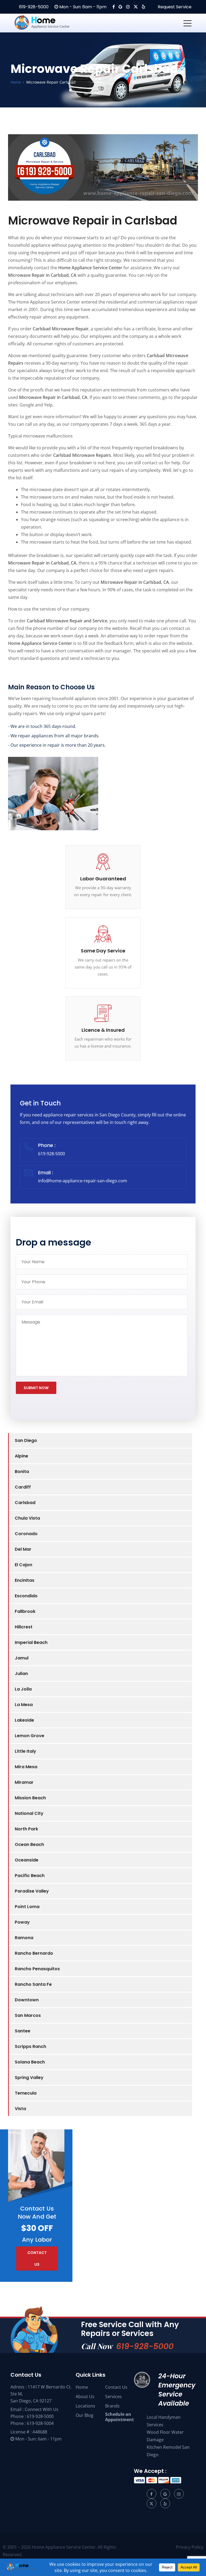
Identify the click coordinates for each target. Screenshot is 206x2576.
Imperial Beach (31, 1642)
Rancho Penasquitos (37, 1969)
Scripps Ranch (30, 2046)
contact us (37, 2259)
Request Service (174, 7)
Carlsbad (25, 1503)
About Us (85, 2396)
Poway (22, 1922)
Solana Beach (30, 2062)
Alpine (21, 1456)
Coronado (26, 1534)
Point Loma (27, 1907)
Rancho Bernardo (34, 1953)
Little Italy (25, 1751)
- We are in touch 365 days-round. (42, 726)
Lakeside (24, 1720)
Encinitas (25, 1580)
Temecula (26, 2093)
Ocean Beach (29, 1844)
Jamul (22, 1658)
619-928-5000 (33, 7)
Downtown (27, 2000)
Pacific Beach (30, 1876)
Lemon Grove (30, 1736)
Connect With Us (42, 2409)
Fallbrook (25, 1611)
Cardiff (23, 1487)
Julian (21, 1674)
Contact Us (116, 2387)
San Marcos (28, 2015)
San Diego (26, 1440)
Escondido (26, 1596)
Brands (112, 2406)
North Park (26, 1829)
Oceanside (27, 1860)
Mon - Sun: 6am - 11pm (82, 7)
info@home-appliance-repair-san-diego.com (83, 1181)
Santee (23, 2031)
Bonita (22, 1472)
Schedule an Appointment (119, 2417)
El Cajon (23, 1565)
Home (82, 2387)
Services (113, 2396)
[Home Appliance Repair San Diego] (52, 23)
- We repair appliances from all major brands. (54, 736)
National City (29, 1813)
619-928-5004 (40, 2423)
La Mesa (24, 1705)
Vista (20, 2109)
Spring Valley (29, 2078)
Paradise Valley (32, 1891)
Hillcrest (24, 1627)
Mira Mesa (26, 1767)
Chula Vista (27, 1518)
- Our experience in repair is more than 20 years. (57, 745)
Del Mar (23, 1549)
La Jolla (23, 1689)
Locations (85, 2406)
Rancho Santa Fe (33, 1984)
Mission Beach (30, 1798)
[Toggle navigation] (187, 23)
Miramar (24, 1782)
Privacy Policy (190, 2547)
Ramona (24, 1938)
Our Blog (84, 2415)
